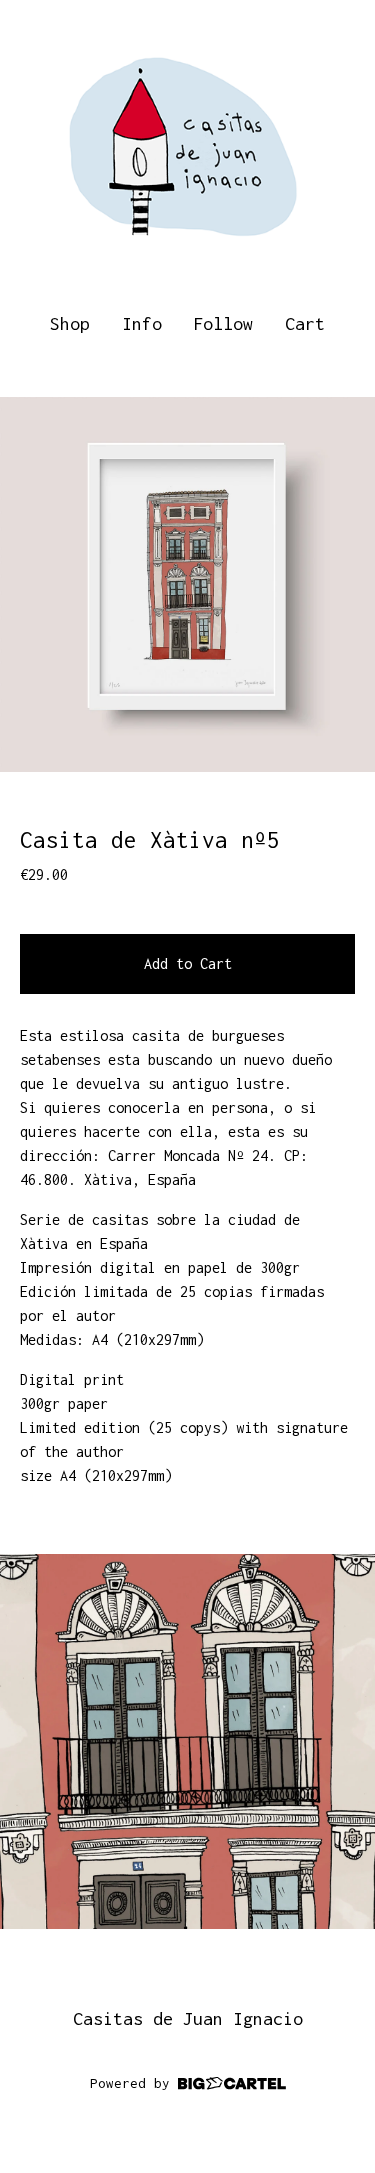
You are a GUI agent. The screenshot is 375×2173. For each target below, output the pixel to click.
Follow (223, 323)
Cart (306, 322)
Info (142, 323)
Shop (70, 323)
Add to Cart (188, 963)
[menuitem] (70, 323)
